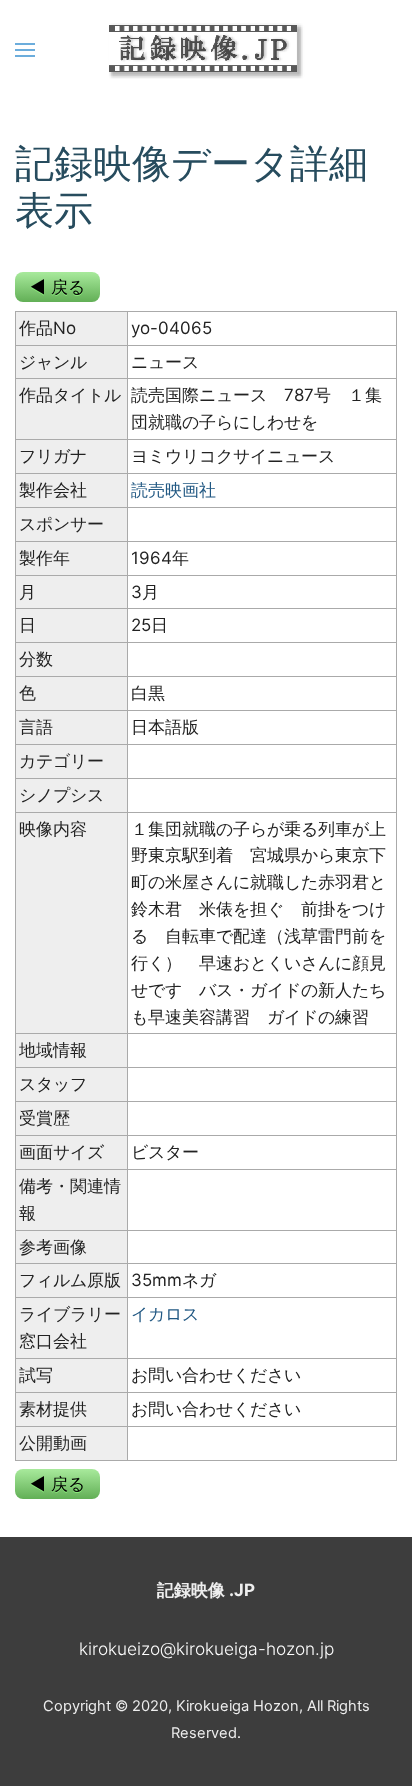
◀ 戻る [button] (57, 287)
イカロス (165, 1314)
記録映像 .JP (206, 1590)
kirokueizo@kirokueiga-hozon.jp (206, 1648)
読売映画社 (173, 490)
